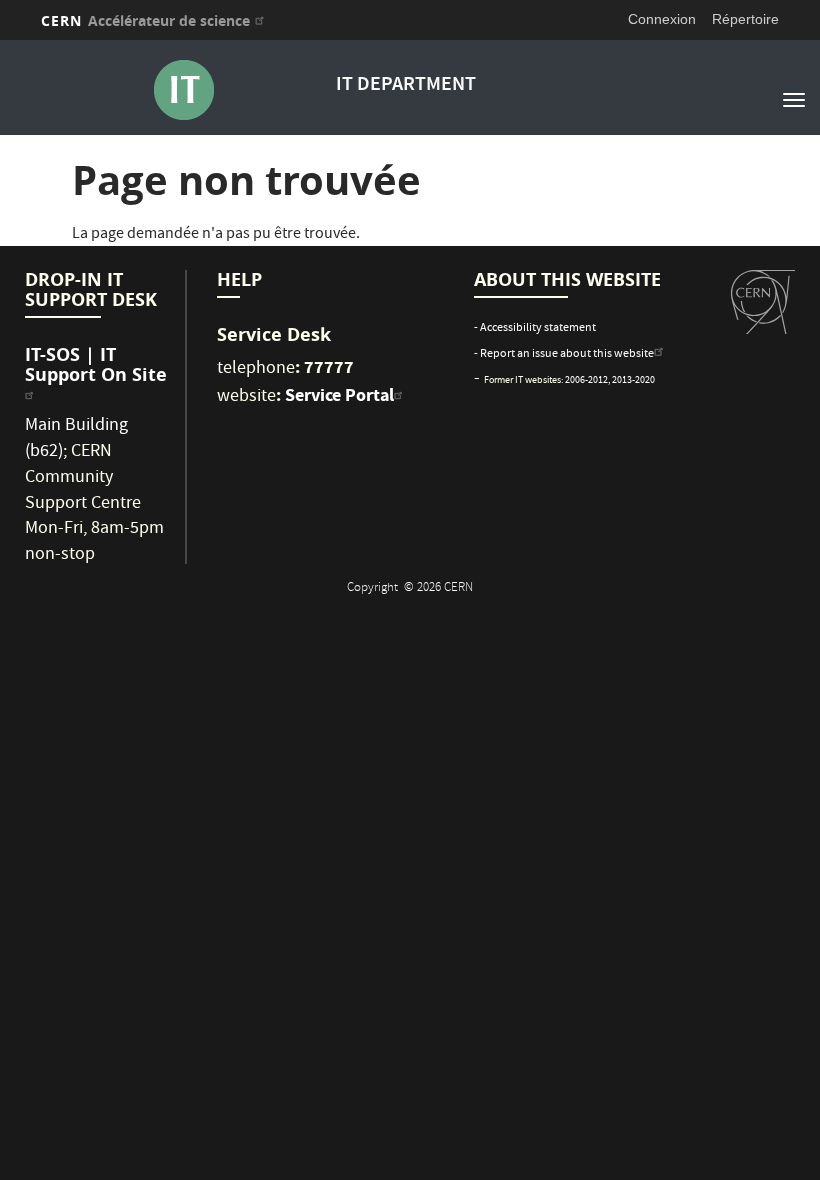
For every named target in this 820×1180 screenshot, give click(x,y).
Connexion (662, 19)
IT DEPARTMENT (406, 85)
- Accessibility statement (535, 328)
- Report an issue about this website (564, 354)
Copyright (374, 588)
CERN (145, 20)
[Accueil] (183, 90)
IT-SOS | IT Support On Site (96, 364)
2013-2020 (633, 381)
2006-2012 (586, 381)
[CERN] (763, 302)
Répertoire (745, 19)
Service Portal (339, 395)
